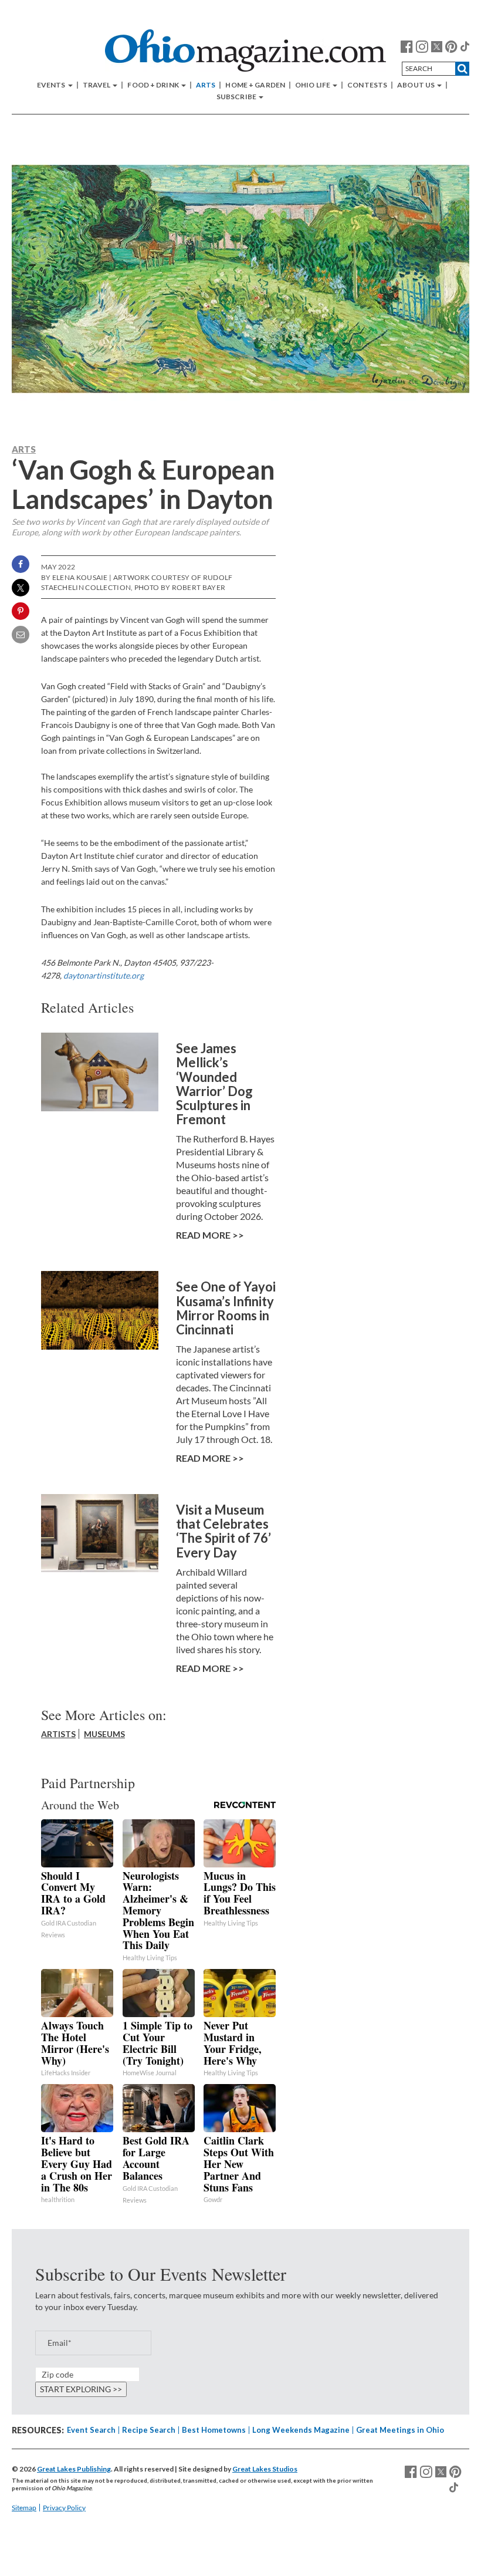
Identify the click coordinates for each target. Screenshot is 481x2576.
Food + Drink (154, 85)
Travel (97, 85)
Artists (58, 1734)
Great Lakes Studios (265, 2469)
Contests (367, 85)
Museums (104, 1734)
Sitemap (24, 2508)
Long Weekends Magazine (301, 2430)
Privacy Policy (64, 2508)
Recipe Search (149, 2430)
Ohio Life (313, 85)
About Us (416, 85)
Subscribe (237, 97)
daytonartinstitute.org (104, 975)
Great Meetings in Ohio (400, 2430)
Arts (206, 85)
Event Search (91, 2430)
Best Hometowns (214, 2430)
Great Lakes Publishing (74, 2469)
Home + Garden (255, 85)
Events (52, 85)
